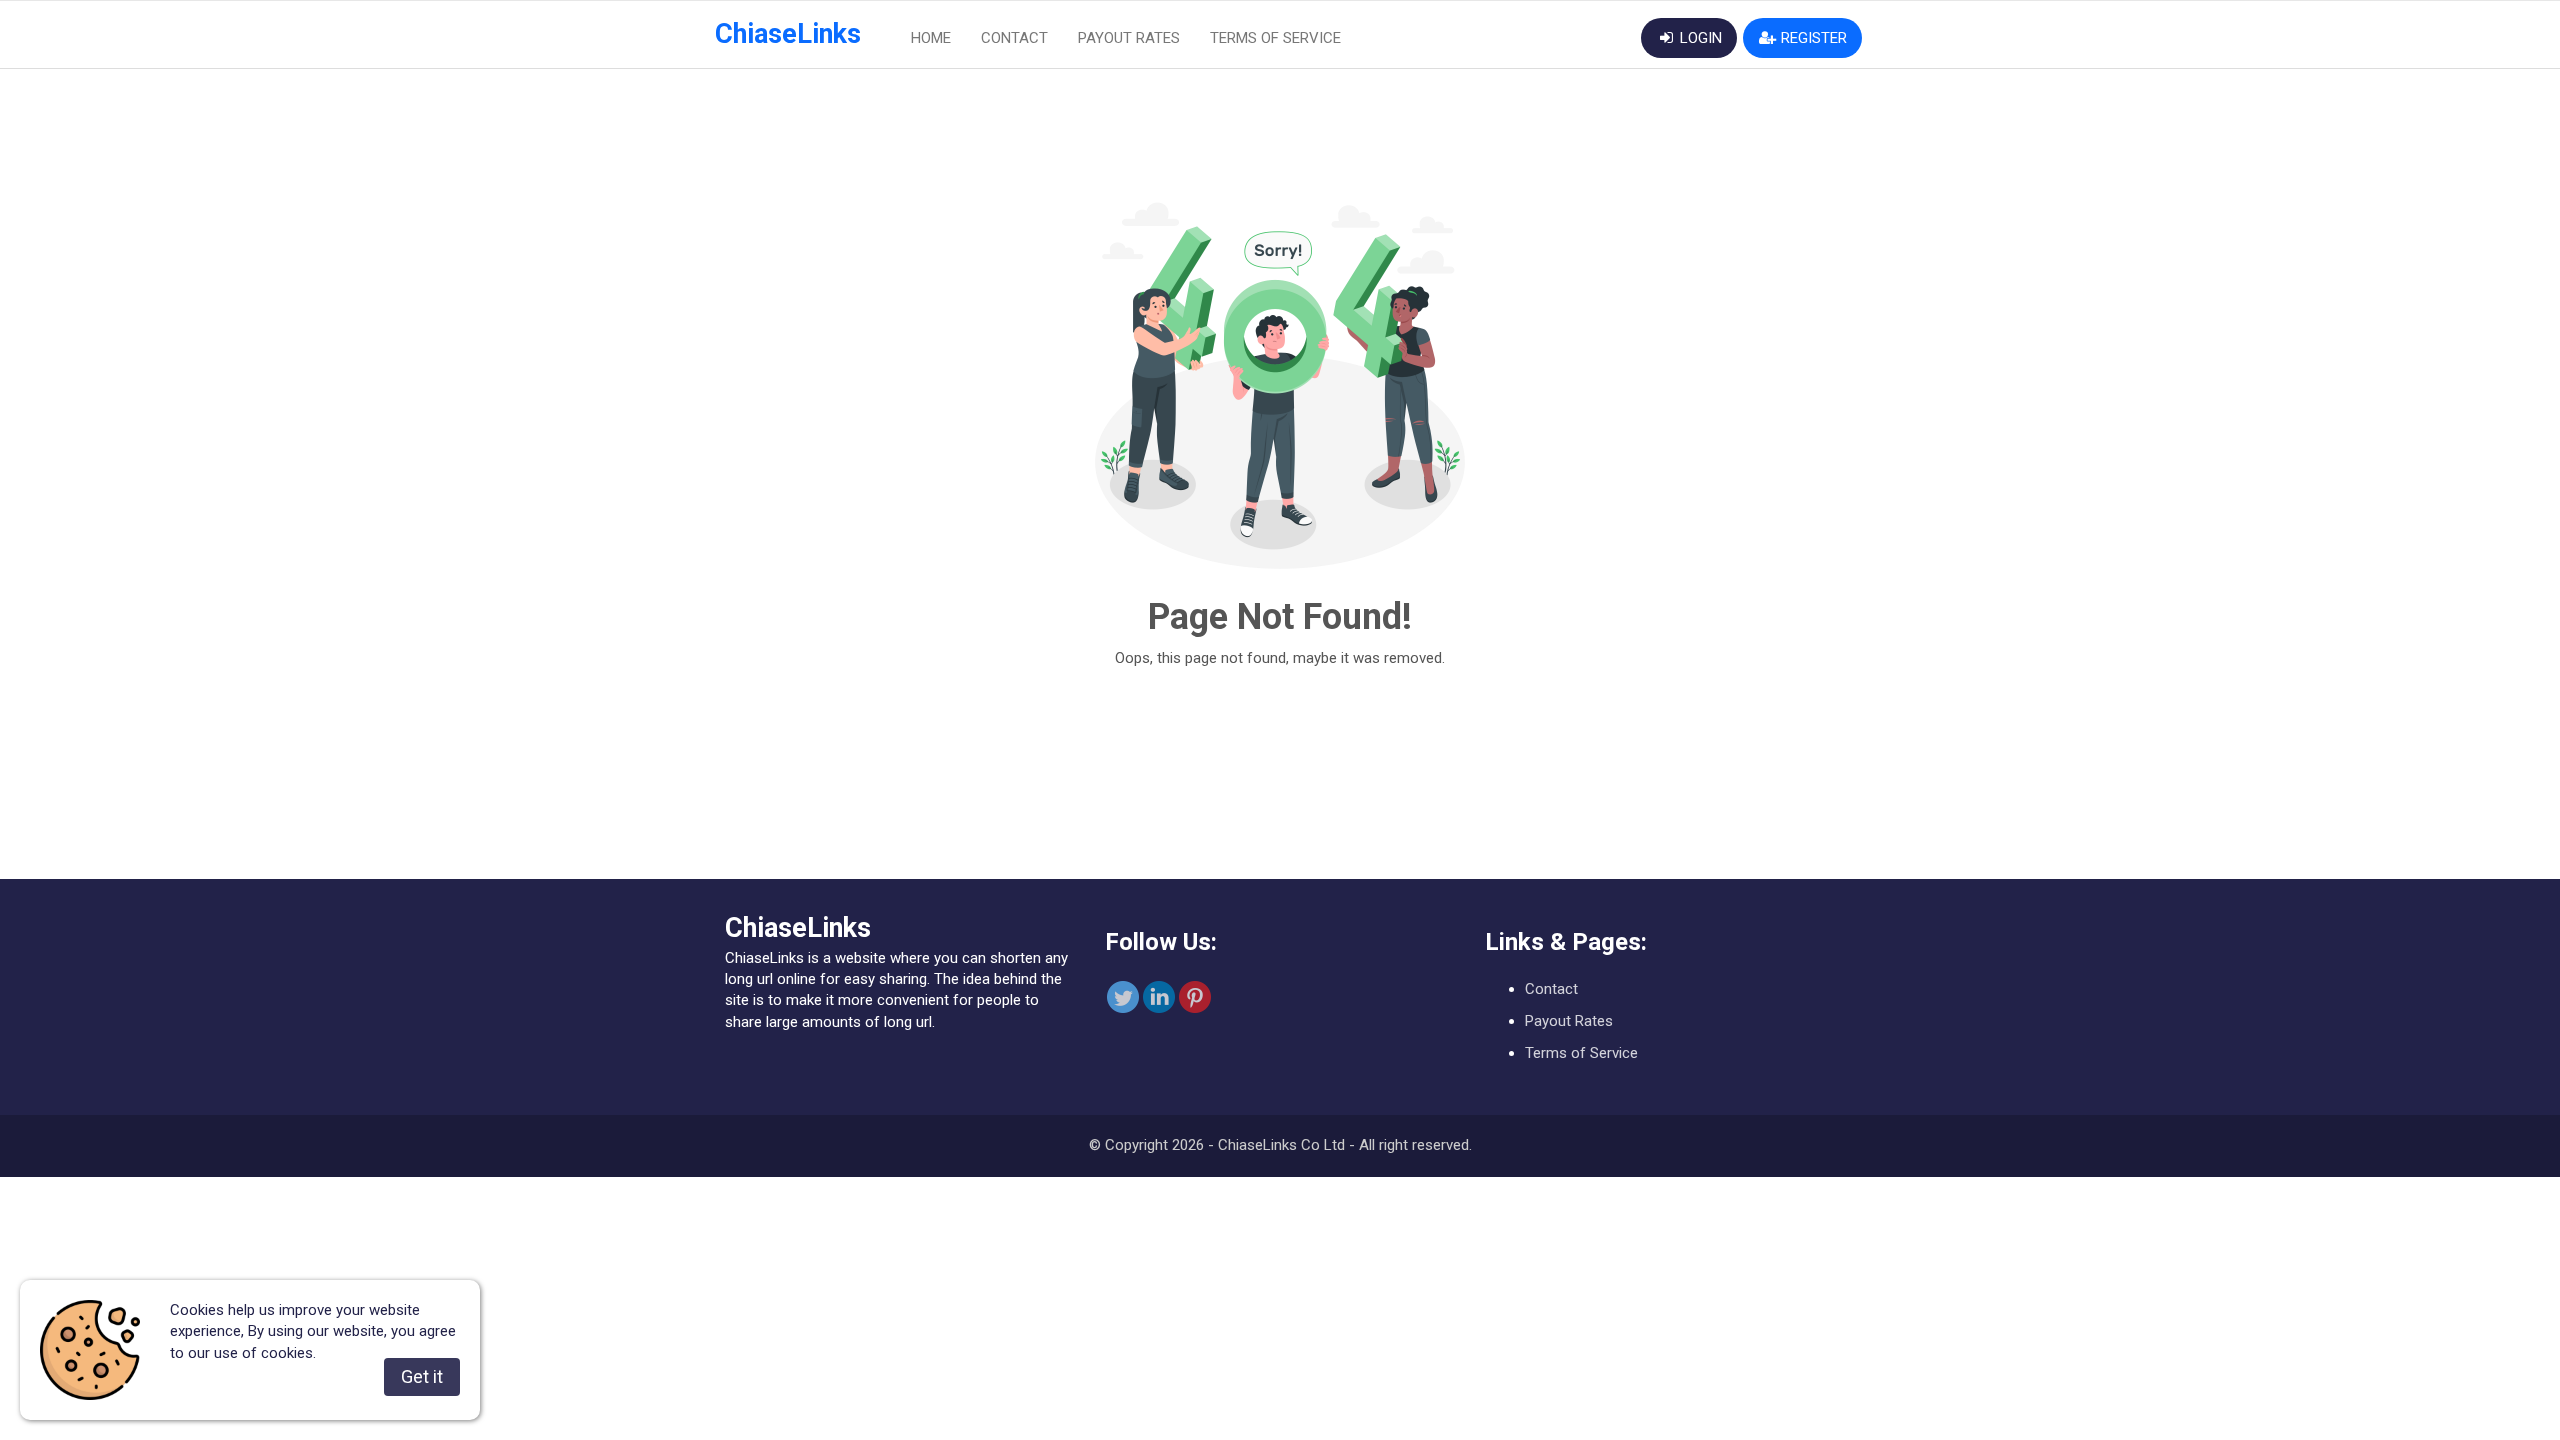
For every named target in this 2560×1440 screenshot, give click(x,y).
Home (931, 38)
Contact (1014, 38)
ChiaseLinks (788, 34)
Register (1812, 38)
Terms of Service (1275, 38)
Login (1699, 38)
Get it (422, 1376)
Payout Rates (1129, 38)
